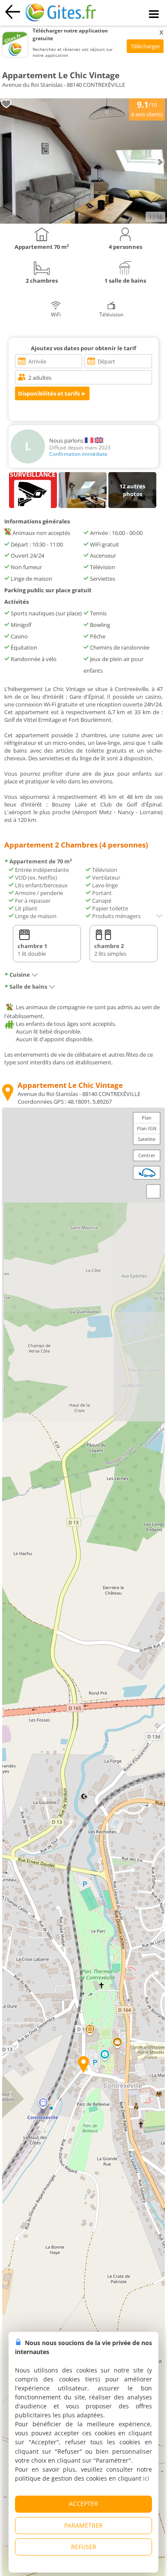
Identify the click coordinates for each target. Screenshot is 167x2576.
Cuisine (20, 975)
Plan (147, 1118)
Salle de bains (28, 987)
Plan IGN (147, 1128)
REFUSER (84, 2547)
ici (146, 2478)
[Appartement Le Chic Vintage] (83, 222)
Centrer (147, 1155)
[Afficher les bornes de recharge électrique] (147, 1173)
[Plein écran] (153, 1191)
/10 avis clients (147, 109)
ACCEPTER (83, 2504)
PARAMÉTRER (83, 2525)
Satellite (147, 1139)
